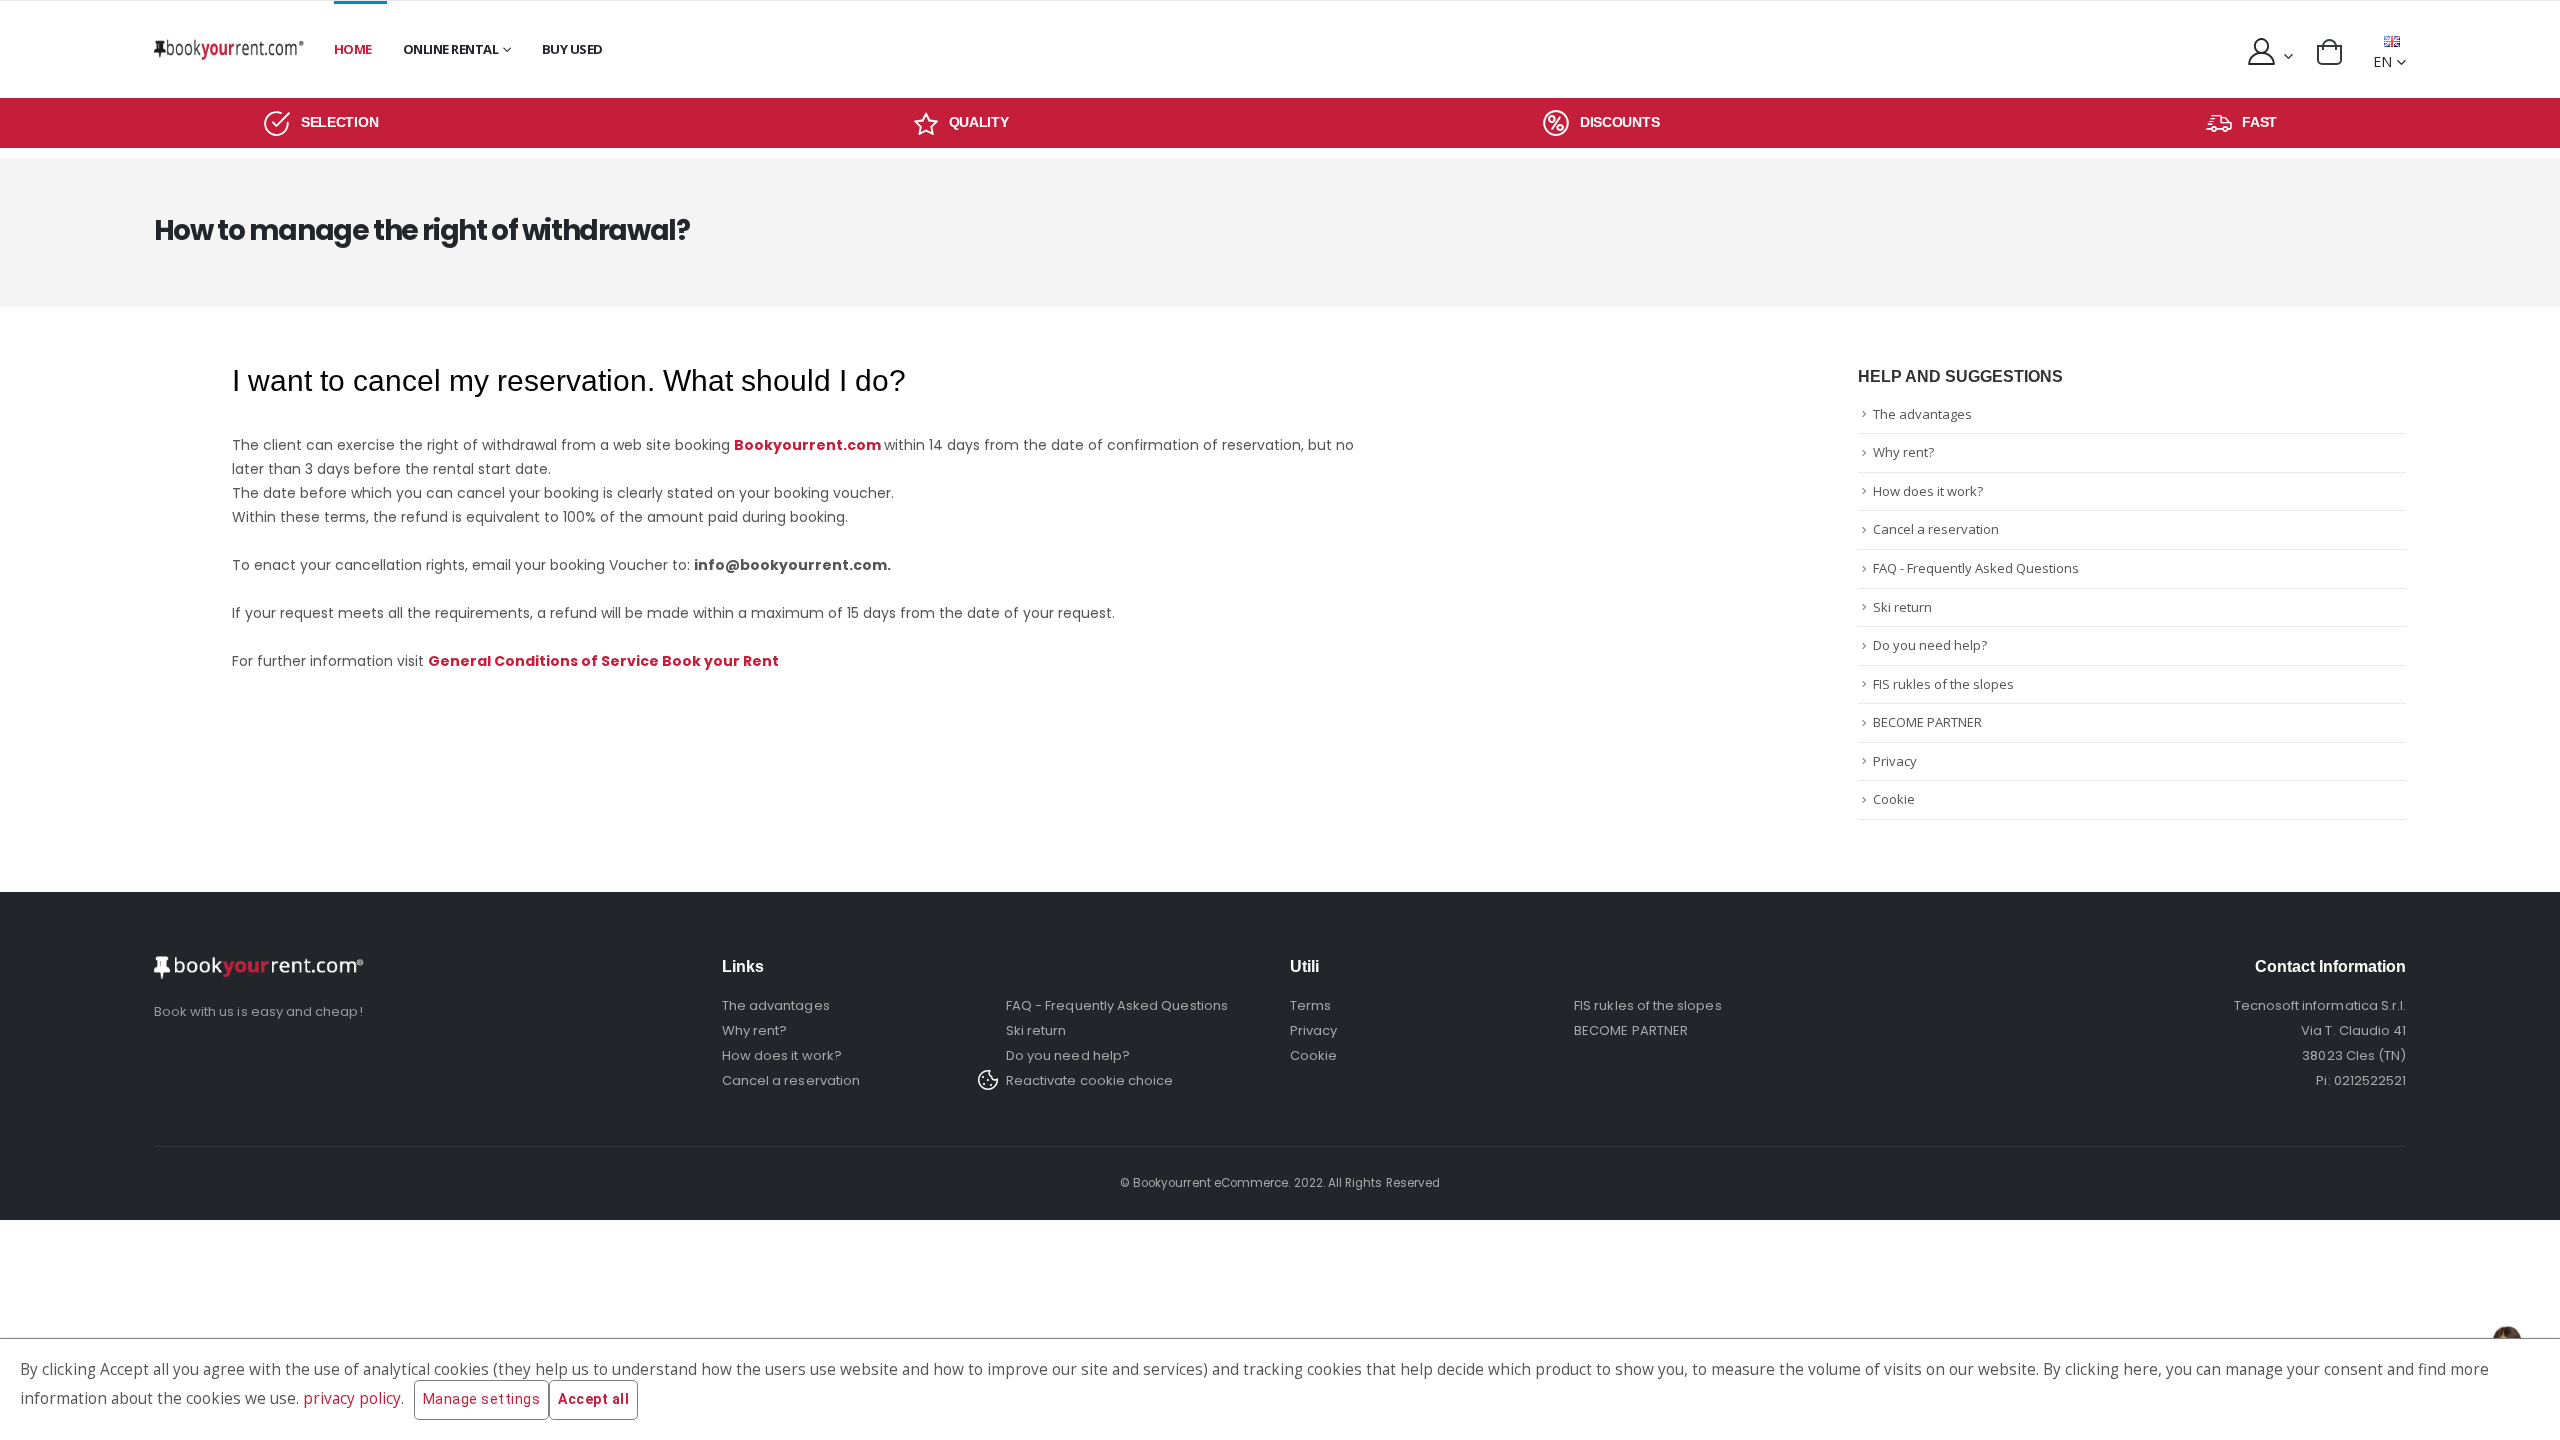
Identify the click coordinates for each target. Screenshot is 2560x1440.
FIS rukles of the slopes (1943, 684)
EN (2382, 61)
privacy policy (352, 1398)
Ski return (1902, 607)
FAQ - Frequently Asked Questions (1976, 568)
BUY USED (572, 49)
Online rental (451, 49)
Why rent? (1903, 452)
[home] (229, 49)
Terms (1310, 1005)
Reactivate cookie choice (1090, 1080)
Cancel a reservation (1936, 529)
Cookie (1894, 799)
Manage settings (482, 1399)
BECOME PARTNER (1927, 722)
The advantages (1922, 414)
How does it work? (1928, 491)
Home (353, 49)
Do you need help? (1930, 645)
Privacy (1895, 761)
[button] (2329, 52)
